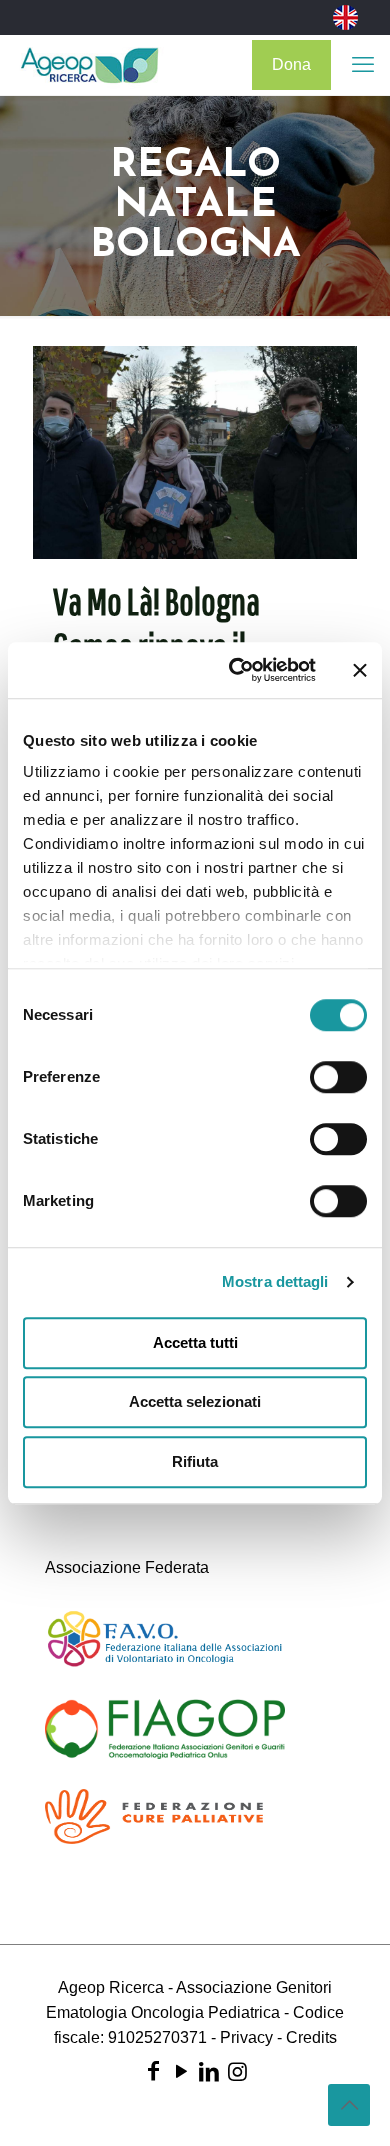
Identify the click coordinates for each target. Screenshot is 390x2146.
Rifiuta (195, 1461)
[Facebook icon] (153, 2071)
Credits (311, 2037)
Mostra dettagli (275, 1281)
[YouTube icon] (181, 2071)
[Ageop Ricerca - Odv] (89, 65)
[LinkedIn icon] (209, 2071)
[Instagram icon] (237, 2071)
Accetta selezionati (195, 1401)
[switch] (338, 1077)
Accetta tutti (195, 1342)
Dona (291, 64)
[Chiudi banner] (360, 670)
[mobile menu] (363, 65)
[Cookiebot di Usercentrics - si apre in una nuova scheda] (236, 670)
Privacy (246, 2037)
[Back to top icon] (349, 2105)
